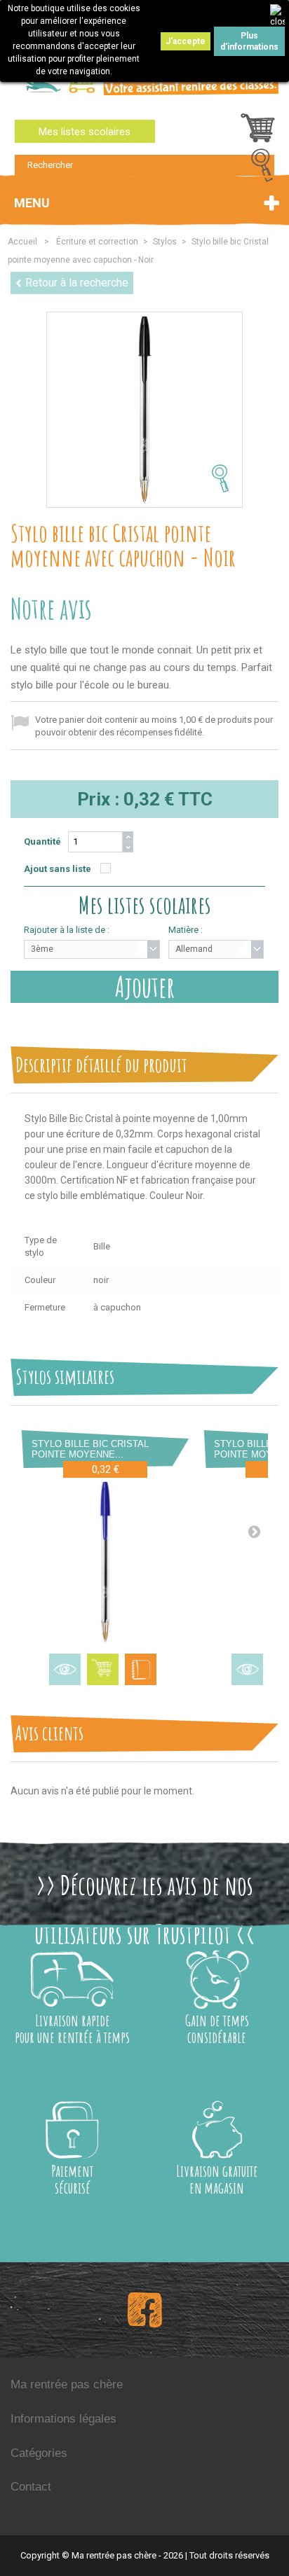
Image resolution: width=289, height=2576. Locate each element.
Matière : (186, 930)
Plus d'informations (249, 41)
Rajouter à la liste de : (67, 930)
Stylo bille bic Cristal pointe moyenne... (90, 1449)
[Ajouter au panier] (103, 1669)
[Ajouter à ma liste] (141, 1669)
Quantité (42, 842)
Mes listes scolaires (85, 132)
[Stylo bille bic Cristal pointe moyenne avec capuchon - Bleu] (105, 1562)
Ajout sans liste (58, 869)
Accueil (22, 242)
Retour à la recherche (77, 283)
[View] (65, 1669)
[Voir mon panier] (258, 132)
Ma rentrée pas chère (67, 2384)
